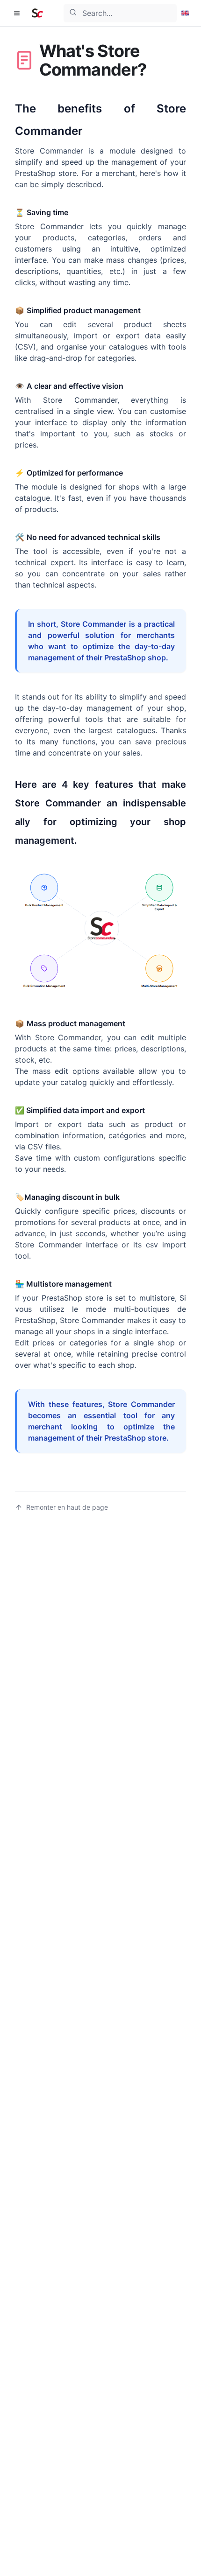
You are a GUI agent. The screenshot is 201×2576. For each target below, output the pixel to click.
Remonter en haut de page (67, 1507)
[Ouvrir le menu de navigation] (17, 13)
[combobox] (120, 13)
